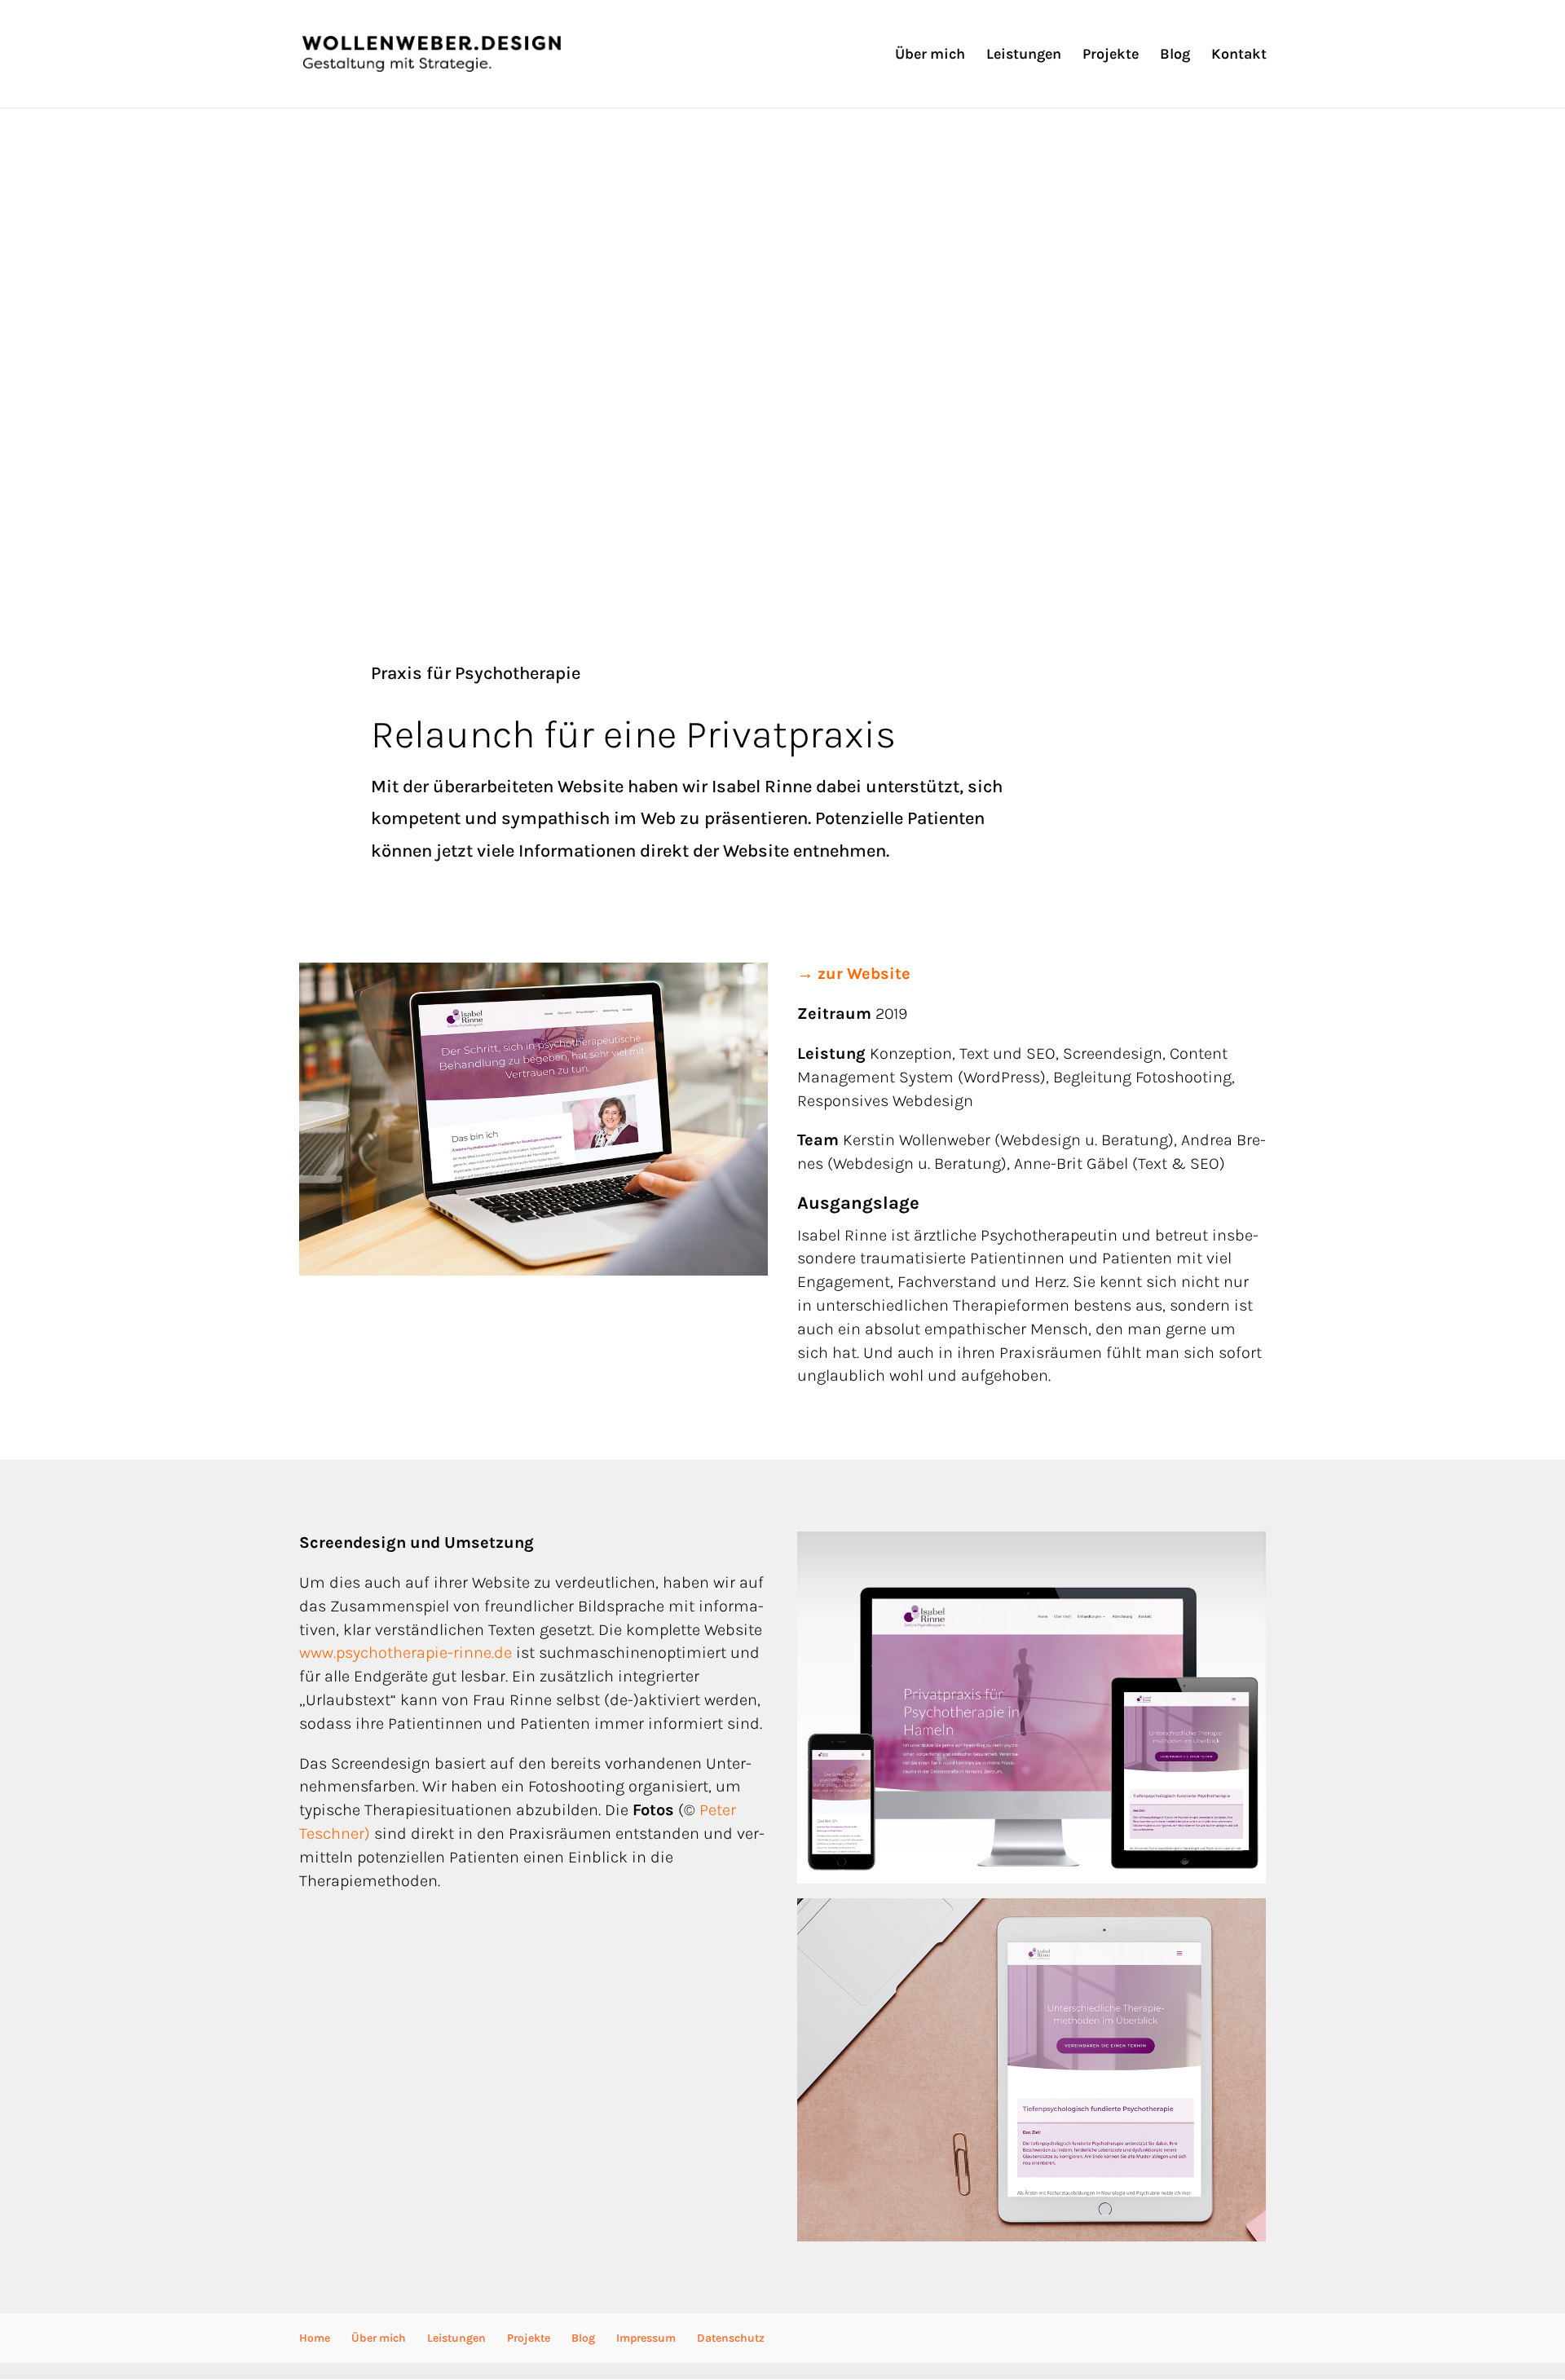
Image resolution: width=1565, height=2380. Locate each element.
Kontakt (1239, 55)
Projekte (1111, 55)
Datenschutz (731, 2338)
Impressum (646, 2338)
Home (315, 2338)
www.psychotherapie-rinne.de (406, 1653)
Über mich (930, 55)
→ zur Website (854, 974)
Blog (1175, 55)
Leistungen (1024, 55)
